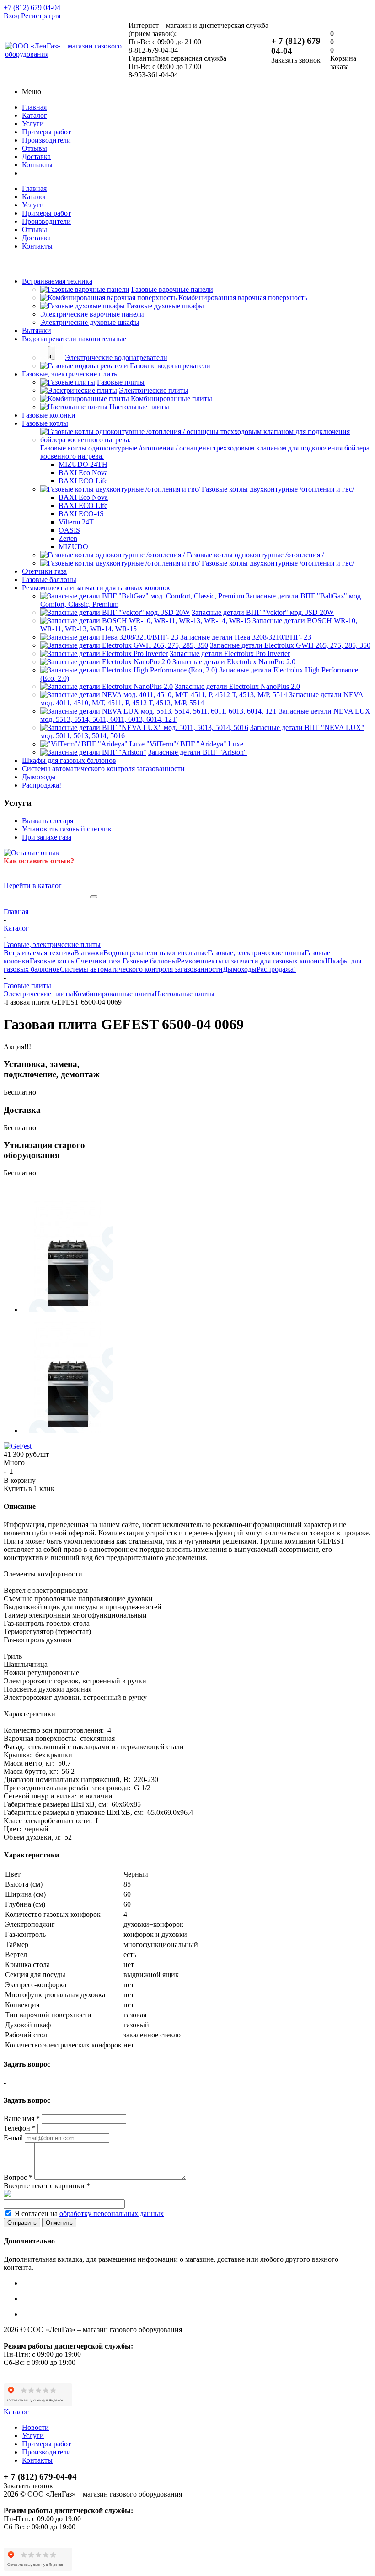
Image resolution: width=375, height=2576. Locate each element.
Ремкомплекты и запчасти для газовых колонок (96, 588)
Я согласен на (89, 2214)
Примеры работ (46, 132)
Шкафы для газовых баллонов (69, 760)
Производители (46, 140)
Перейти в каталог (33, 886)
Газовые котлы (45, 423)
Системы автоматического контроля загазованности (103, 769)
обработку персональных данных (112, 2214)
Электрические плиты (38, 994)
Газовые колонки (49, 415)
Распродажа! (42, 785)
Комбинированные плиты (114, 994)
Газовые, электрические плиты (70, 374)
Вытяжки (37, 331)
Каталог (35, 115)
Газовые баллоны (49, 579)
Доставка (36, 156)
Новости (35, 2427)
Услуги (33, 124)
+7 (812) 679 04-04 (32, 8)
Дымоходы (39, 777)
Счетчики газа (44, 571)
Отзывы (35, 148)
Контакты (37, 165)
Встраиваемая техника (57, 281)
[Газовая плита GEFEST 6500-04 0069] (68, 1309)
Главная (34, 107)
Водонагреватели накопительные (74, 339)
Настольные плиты (185, 994)
